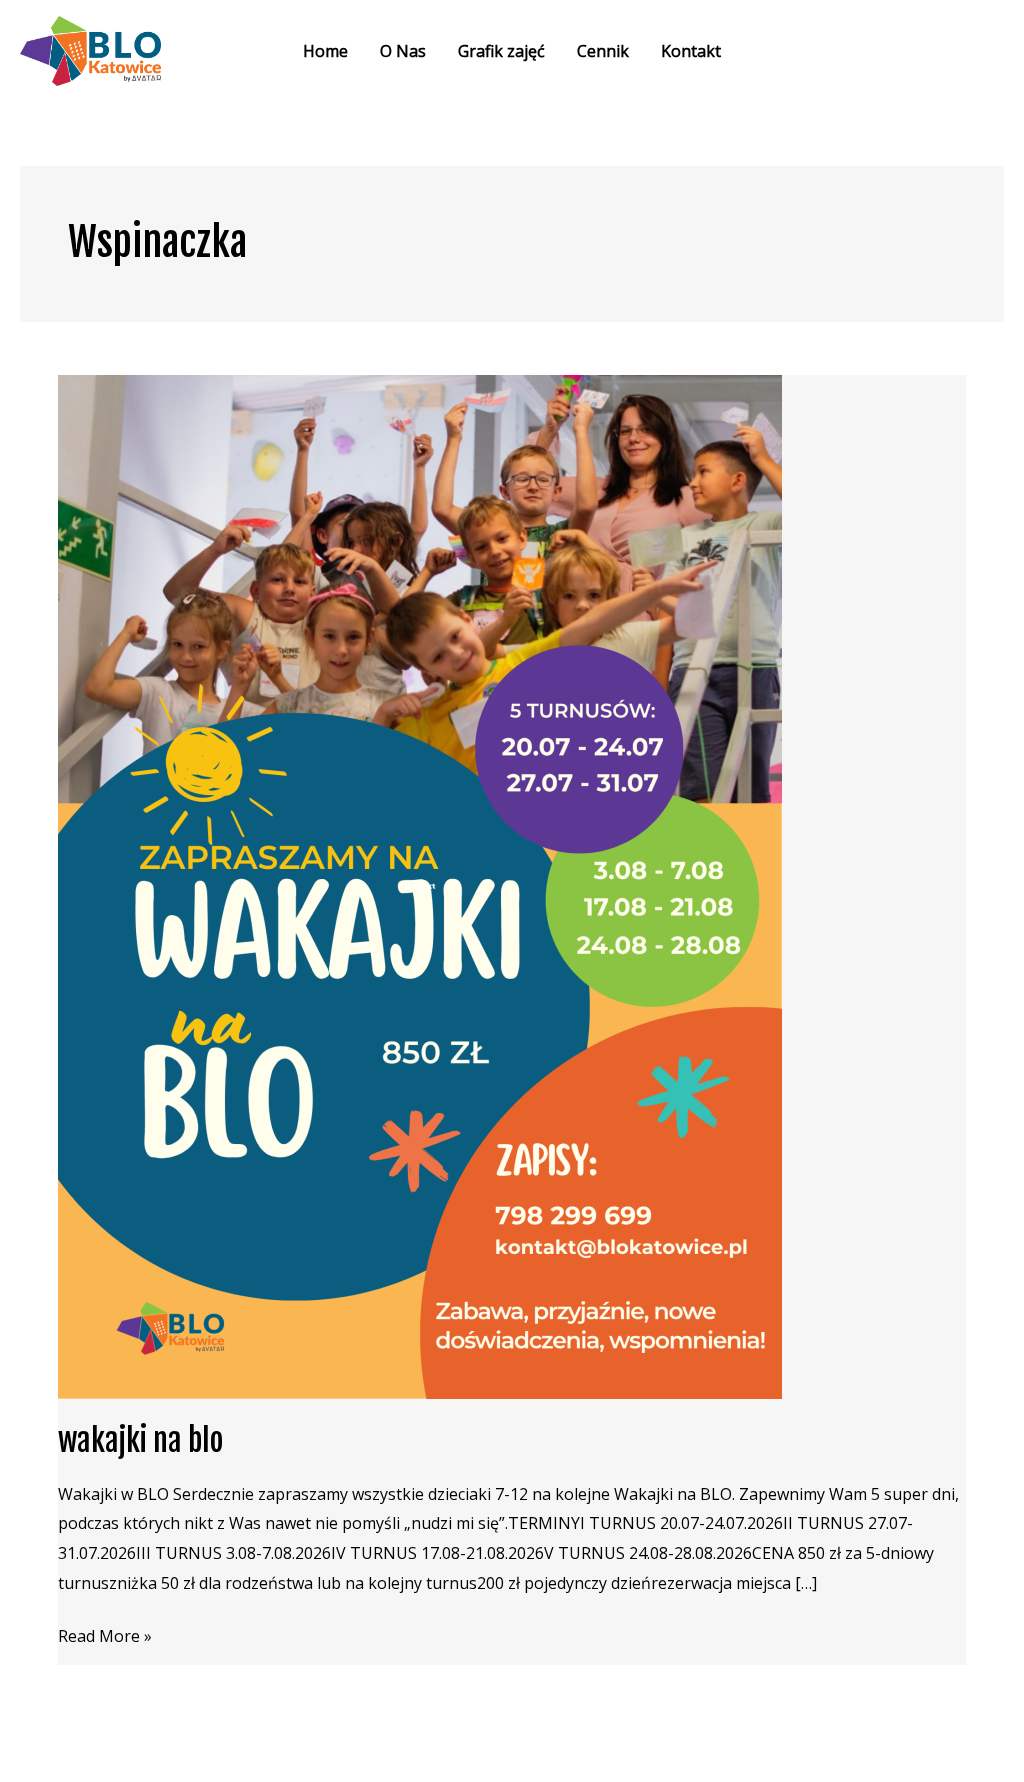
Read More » (105, 1634)
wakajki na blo (140, 1440)
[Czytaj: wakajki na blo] (420, 886)
